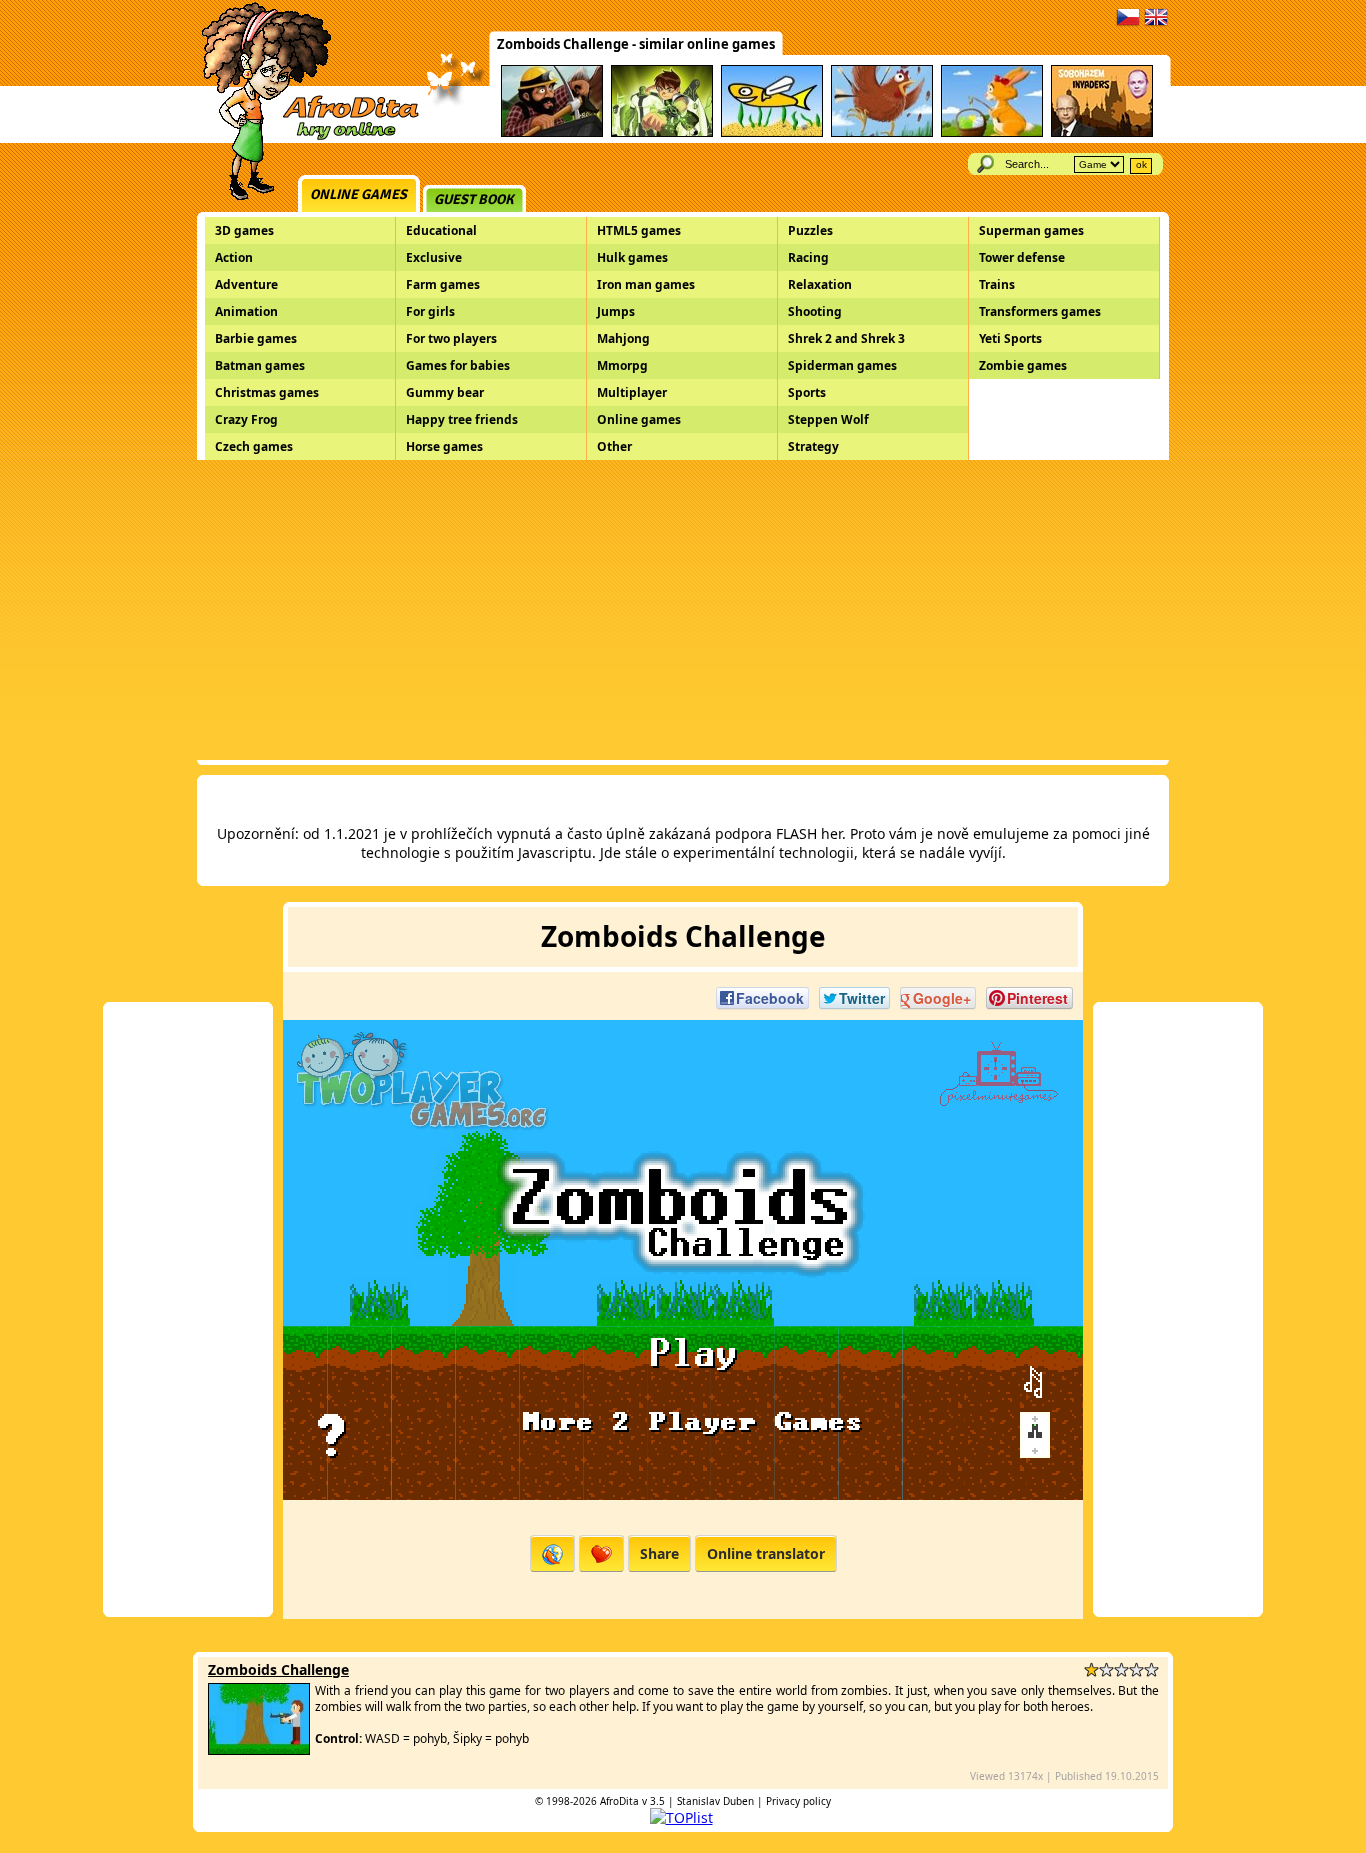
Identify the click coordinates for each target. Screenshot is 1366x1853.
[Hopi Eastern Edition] (992, 133)
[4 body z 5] (1136, 1669)
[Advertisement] (683, 610)
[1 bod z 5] (1091, 1669)
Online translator (766, 1553)
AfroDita (619, 1801)
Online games (358, 194)
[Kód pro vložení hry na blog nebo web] (552, 1553)
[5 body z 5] (1151, 1669)
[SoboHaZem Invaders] (1102, 133)
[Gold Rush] (552, 133)
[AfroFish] (772, 133)
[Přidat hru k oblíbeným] (601, 1553)
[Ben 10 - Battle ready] (662, 133)
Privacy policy (798, 1801)
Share (659, 1553)
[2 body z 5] (1106, 1669)
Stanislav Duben (715, 1801)
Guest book (474, 199)
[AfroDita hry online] (303, 137)
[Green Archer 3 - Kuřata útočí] (882, 133)
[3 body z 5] (1121, 1669)
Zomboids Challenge (278, 1669)
